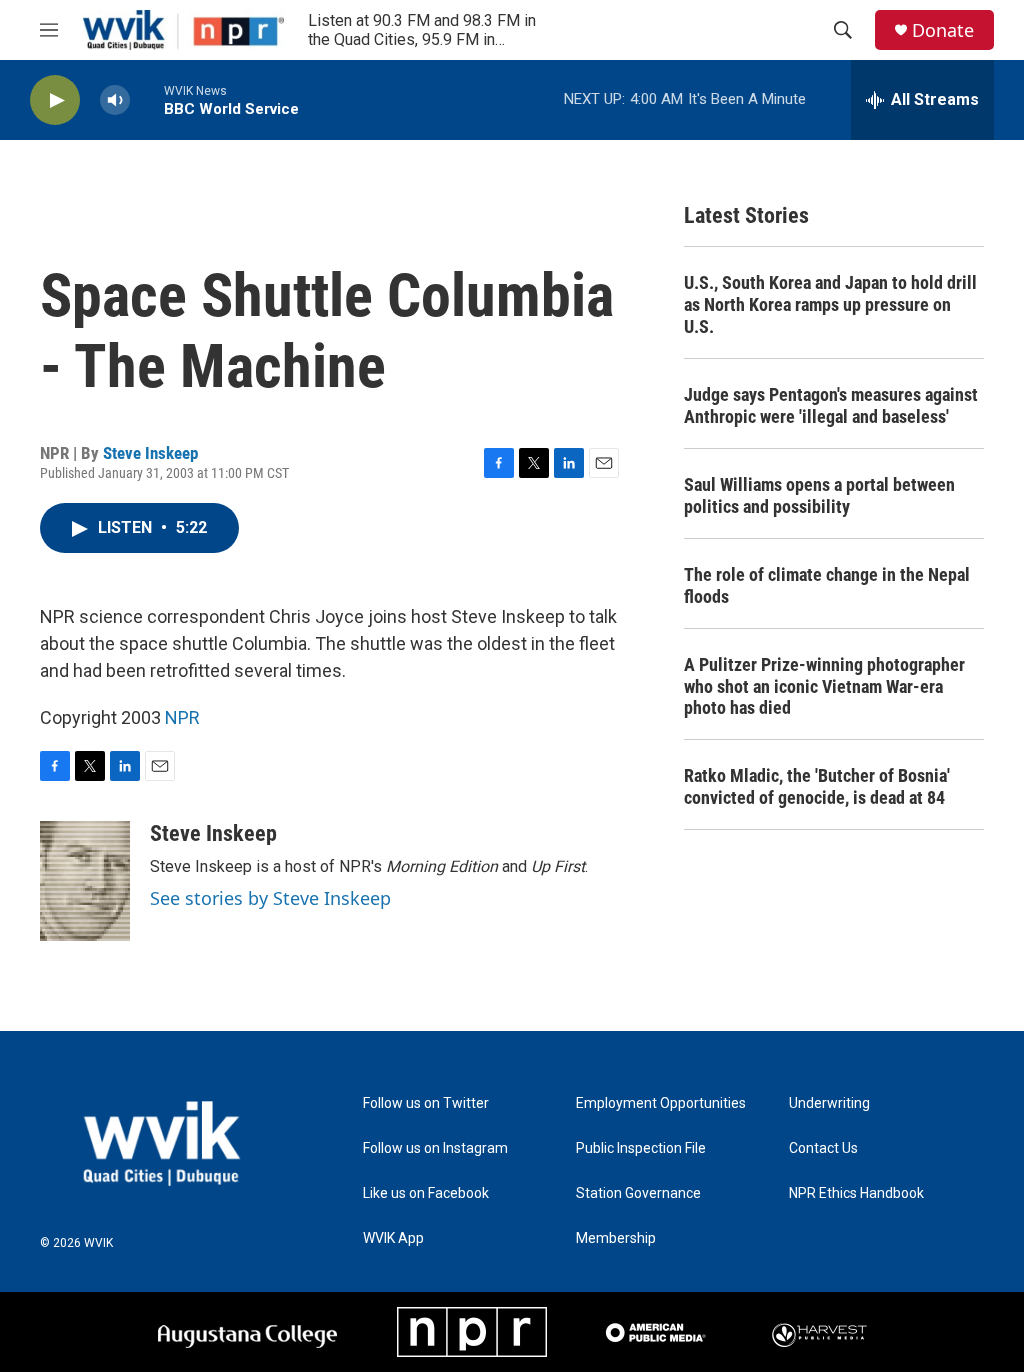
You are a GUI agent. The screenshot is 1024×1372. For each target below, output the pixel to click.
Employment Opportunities (661, 1103)
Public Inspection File (641, 1148)
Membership (616, 1238)
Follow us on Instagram (435, 1148)
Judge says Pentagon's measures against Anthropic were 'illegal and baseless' (831, 405)
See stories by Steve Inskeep (270, 898)
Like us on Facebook (426, 1193)
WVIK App (393, 1238)
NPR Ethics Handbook (856, 1193)
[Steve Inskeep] (85, 881)
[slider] (147, 99)
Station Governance (638, 1193)
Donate (943, 30)
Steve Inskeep (150, 453)
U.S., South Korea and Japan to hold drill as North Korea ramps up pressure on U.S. (830, 304)
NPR (182, 717)
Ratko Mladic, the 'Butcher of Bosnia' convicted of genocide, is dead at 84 (817, 786)
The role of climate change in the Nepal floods (827, 585)
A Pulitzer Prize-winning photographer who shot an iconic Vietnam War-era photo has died (824, 686)
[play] (55, 100)
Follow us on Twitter (426, 1103)
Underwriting (829, 1103)
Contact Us (823, 1148)
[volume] (115, 100)
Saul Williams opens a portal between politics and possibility (819, 495)
